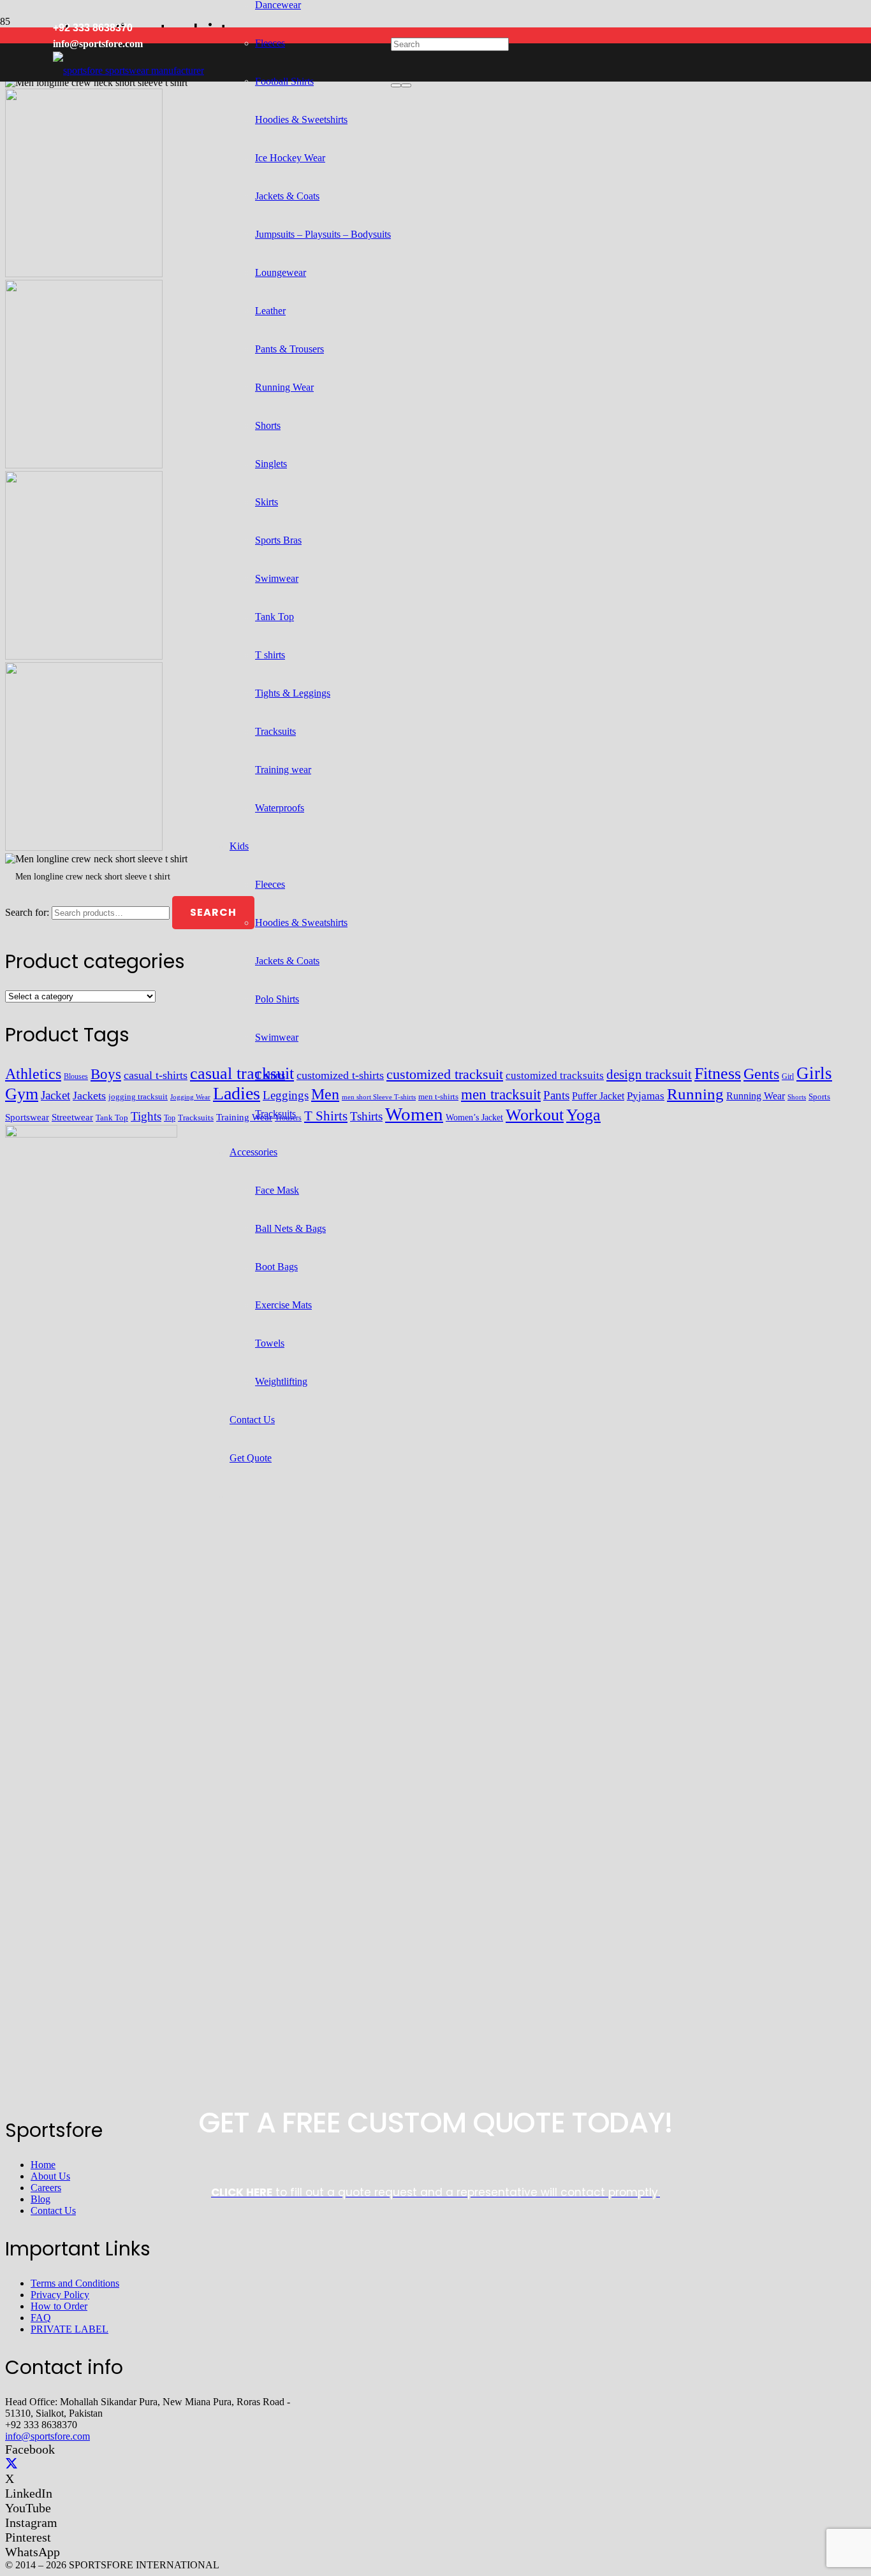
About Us (50, 2176)
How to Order (59, 2306)
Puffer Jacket (598, 1096)
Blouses (76, 1077)
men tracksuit (501, 1095)
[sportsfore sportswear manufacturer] (128, 70)
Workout (535, 1115)
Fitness (718, 1074)
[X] (11, 2464)
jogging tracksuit (138, 1097)
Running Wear (756, 1096)
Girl (788, 1076)
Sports (819, 1096)
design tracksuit (649, 1075)
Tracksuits (196, 1118)
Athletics (33, 1074)
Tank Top (112, 1118)
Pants (556, 1095)
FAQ (41, 2318)
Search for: (27, 912)
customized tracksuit (445, 1074)
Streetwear (72, 1117)
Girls (814, 1073)
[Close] (406, 85)
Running (695, 1094)
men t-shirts (438, 1096)
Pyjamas (646, 1096)
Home (43, 2165)
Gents (761, 1074)
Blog (40, 2199)
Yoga (583, 1115)
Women (414, 1114)
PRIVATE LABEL (70, 2329)
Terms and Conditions (75, 2283)
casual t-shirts (156, 1075)
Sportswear (27, 1117)
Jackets (89, 1096)
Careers (46, 2188)
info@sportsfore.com (48, 2436)
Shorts (797, 1097)
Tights (146, 1116)
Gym (22, 1094)
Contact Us (53, 2211)
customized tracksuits (555, 1075)
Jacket (55, 1095)
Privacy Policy (60, 2295)
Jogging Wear (190, 1097)
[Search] (396, 85)
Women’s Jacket (474, 1118)
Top (170, 1118)
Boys (106, 1074)
